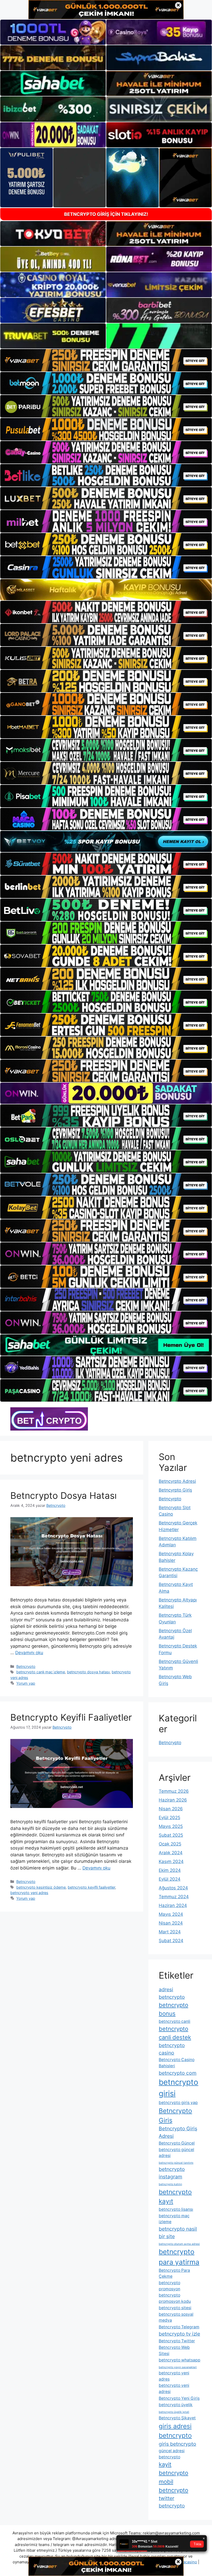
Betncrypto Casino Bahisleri (177, 2063)
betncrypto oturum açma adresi (179, 2244)
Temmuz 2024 (174, 1897)
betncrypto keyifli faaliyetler (91, 1887)
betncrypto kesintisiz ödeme (41, 1887)
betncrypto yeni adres (29, 1893)
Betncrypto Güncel (177, 2143)
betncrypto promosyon (169, 2286)
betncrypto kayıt (175, 2197)
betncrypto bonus (173, 2009)
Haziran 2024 (173, 1905)
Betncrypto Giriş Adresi (178, 2132)
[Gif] (106, 590)
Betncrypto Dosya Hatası (63, 1495)
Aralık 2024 (171, 1853)
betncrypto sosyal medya (176, 2317)
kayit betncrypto (173, 2469)
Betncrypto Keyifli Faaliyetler (71, 1717)
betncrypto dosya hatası (88, 1672)
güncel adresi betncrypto (172, 2454)
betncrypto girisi (179, 2088)
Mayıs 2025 (171, 1826)
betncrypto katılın (170, 2184)
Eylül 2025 (169, 1818)
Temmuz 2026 (174, 1791)
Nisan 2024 (171, 1923)
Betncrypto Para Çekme (174, 2273)
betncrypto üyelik (176, 2405)
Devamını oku (29, 1653)
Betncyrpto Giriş (175, 1490)
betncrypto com (178, 2073)
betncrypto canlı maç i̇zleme (41, 1672)
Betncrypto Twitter (177, 2341)
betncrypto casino (172, 2049)
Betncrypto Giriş (175, 2115)
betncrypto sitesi (175, 2308)
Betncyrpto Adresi (177, 1481)
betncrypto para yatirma (179, 2257)
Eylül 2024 (170, 1879)
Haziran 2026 (173, 1800)
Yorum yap (26, 1683)
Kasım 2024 (171, 1861)
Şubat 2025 (171, 1835)
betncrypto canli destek (175, 2033)
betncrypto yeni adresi (174, 2388)
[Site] (106, 360)
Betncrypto (26, 1666)
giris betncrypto (177, 2444)
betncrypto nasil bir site (178, 2233)
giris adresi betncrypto (175, 2431)
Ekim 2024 (170, 1870)
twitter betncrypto (172, 2502)
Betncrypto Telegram (179, 2327)
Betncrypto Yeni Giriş (179, 2398)
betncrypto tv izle (179, 2334)
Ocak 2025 (170, 1844)
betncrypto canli (175, 2021)
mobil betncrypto (173, 2486)
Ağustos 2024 (173, 1888)
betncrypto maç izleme (174, 2219)
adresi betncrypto (172, 1993)
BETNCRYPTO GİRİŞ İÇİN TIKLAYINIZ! (106, 214)
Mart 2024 (170, 1932)
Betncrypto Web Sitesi (174, 2350)
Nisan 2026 (171, 1809)
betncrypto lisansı (176, 2209)
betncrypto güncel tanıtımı (176, 2163)
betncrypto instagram (172, 2173)
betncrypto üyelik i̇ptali (174, 2412)
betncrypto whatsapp (180, 2360)
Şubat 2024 (171, 1941)
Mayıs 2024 (171, 1914)
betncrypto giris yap (178, 2103)
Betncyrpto (170, 1499)
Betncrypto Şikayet (177, 2418)
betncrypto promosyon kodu (175, 2298)
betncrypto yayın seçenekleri (178, 2367)
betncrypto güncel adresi (176, 2153)
